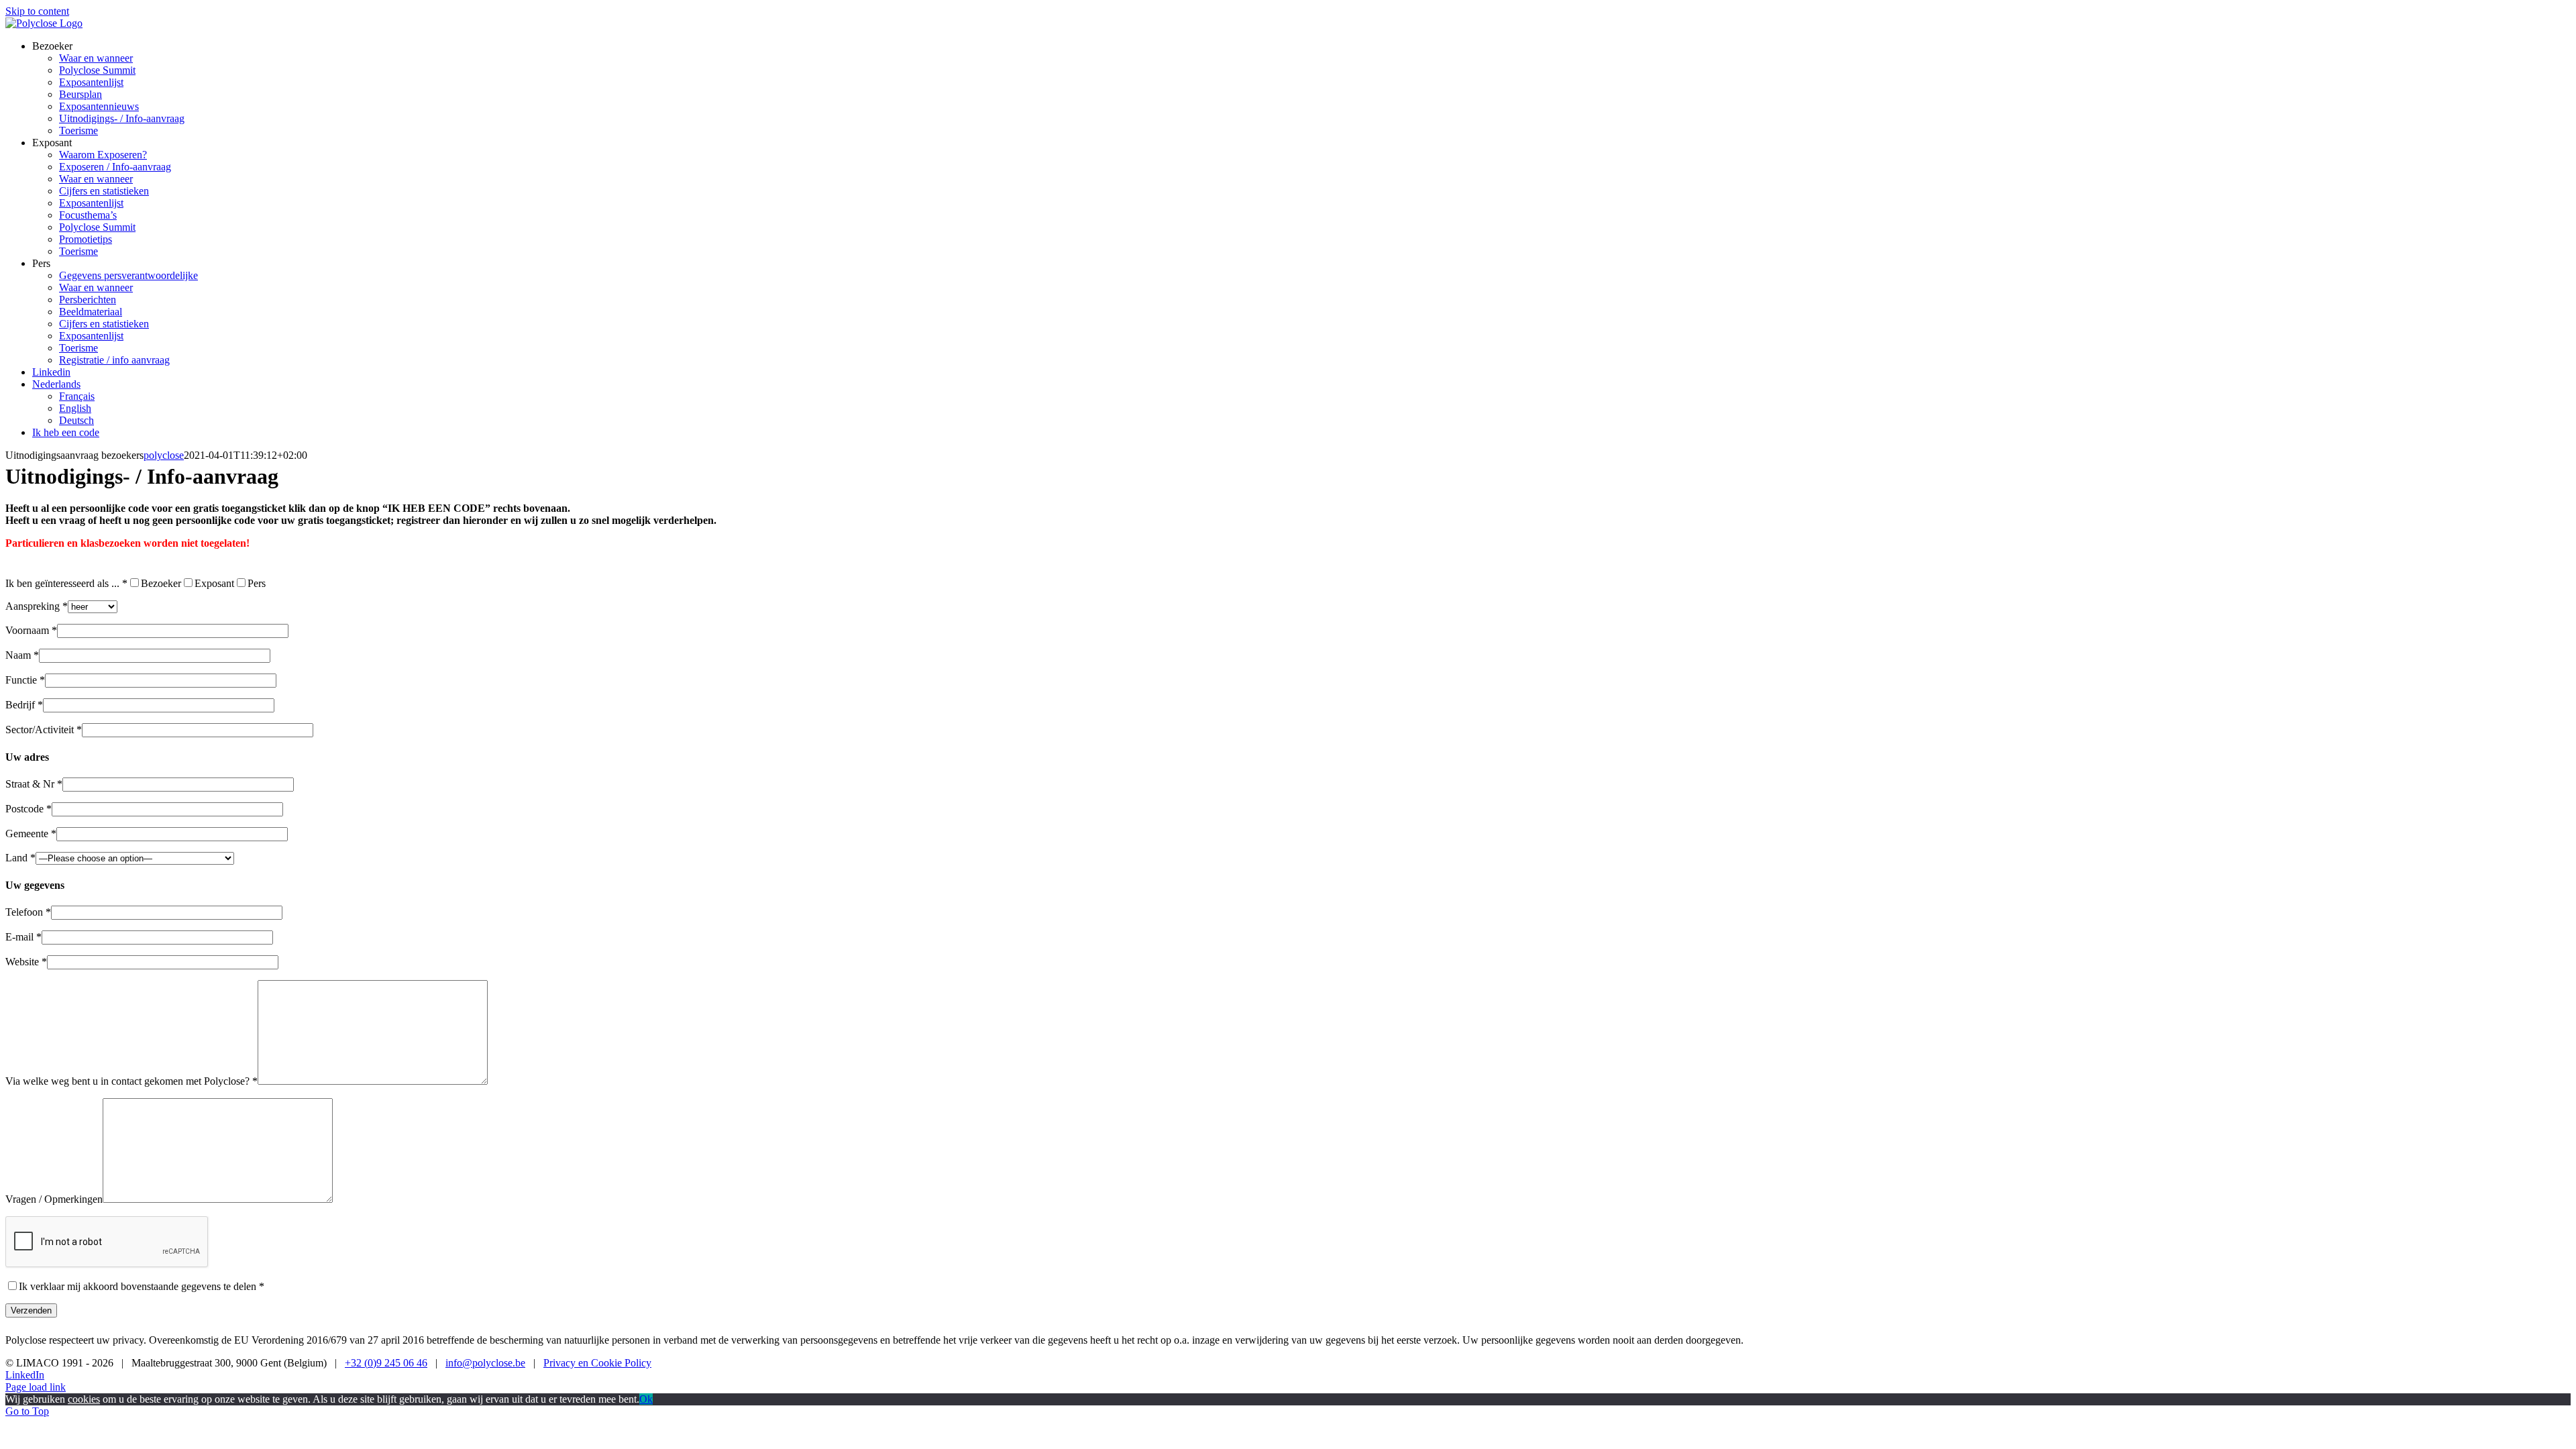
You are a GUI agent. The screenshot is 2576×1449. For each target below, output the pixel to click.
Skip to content (37, 11)
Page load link (36, 1387)
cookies (84, 1399)
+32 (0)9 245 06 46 (386, 1363)
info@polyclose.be (485, 1363)
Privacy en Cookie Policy (597, 1363)
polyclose (164, 455)
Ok (646, 1399)
